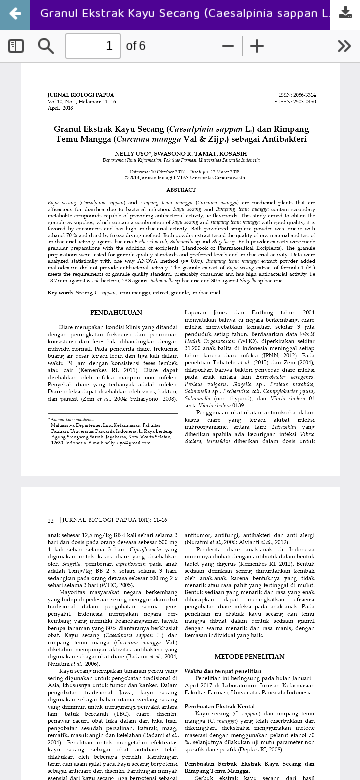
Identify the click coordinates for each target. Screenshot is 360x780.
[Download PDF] (345, 15)
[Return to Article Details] (15, 15)
